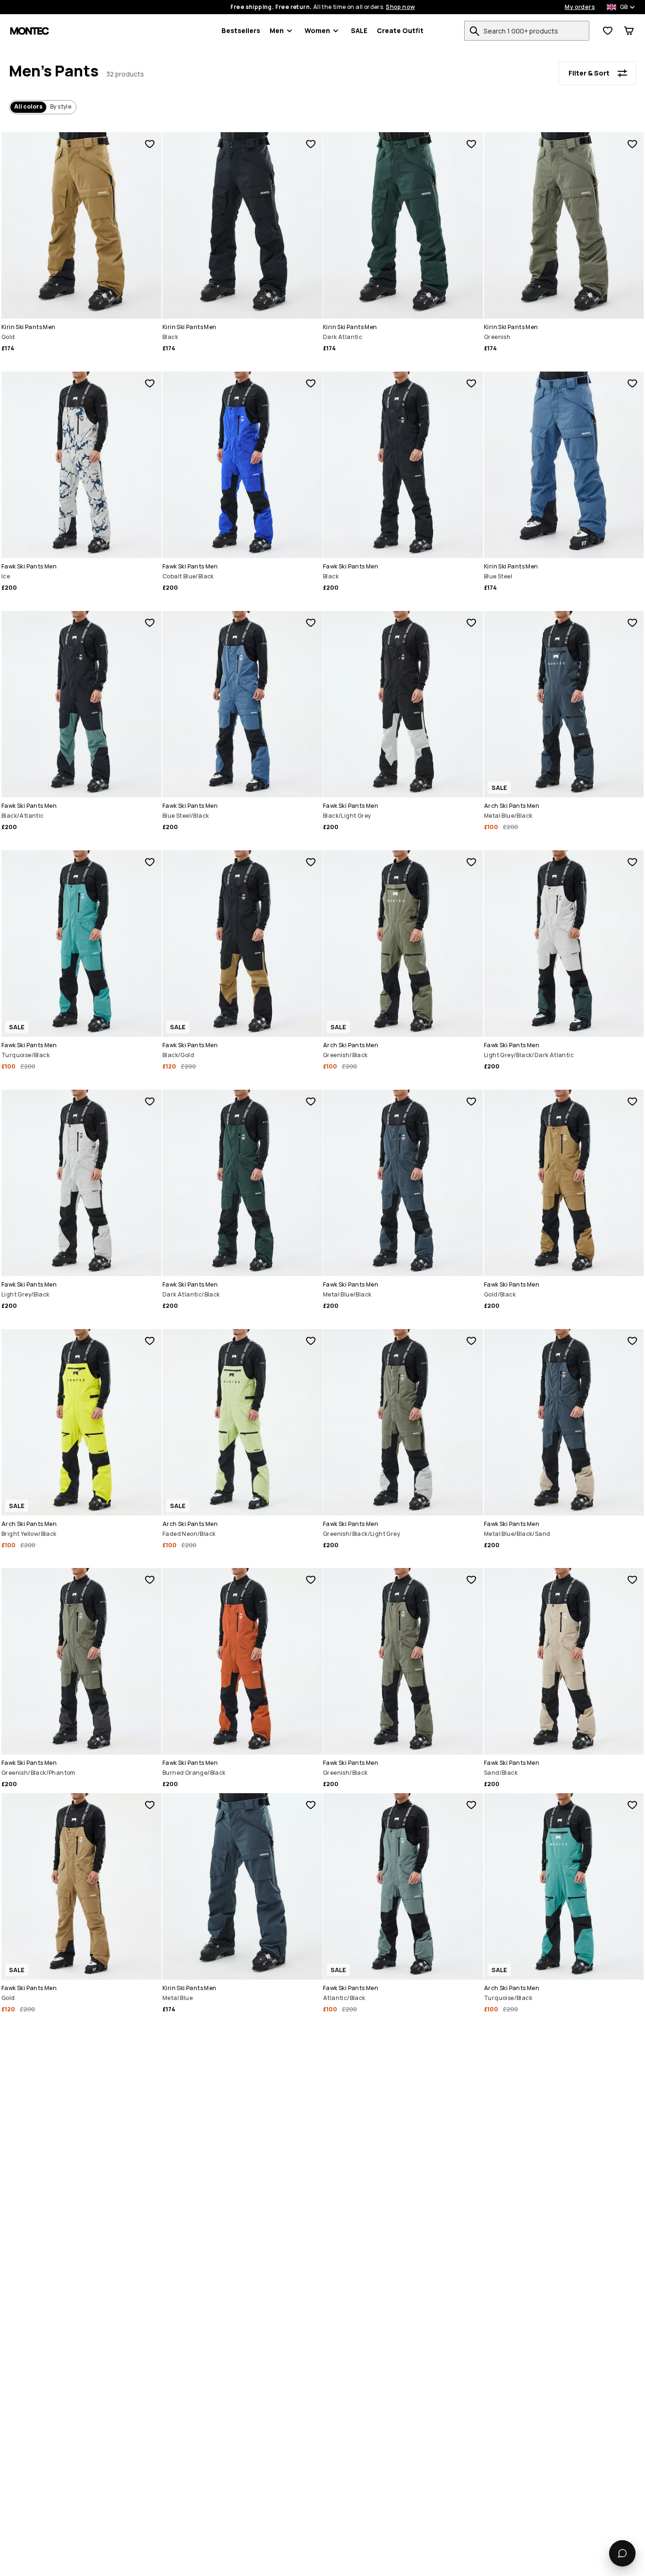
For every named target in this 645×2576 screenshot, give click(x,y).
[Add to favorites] (150, 144)
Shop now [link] (400, 7)
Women (317, 30)
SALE (359, 30)
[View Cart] (629, 31)
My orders (580, 7)
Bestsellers (241, 30)
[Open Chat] (622, 2553)
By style (61, 106)
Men (277, 30)
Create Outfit (400, 30)
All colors (28, 106)
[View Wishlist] (608, 31)
